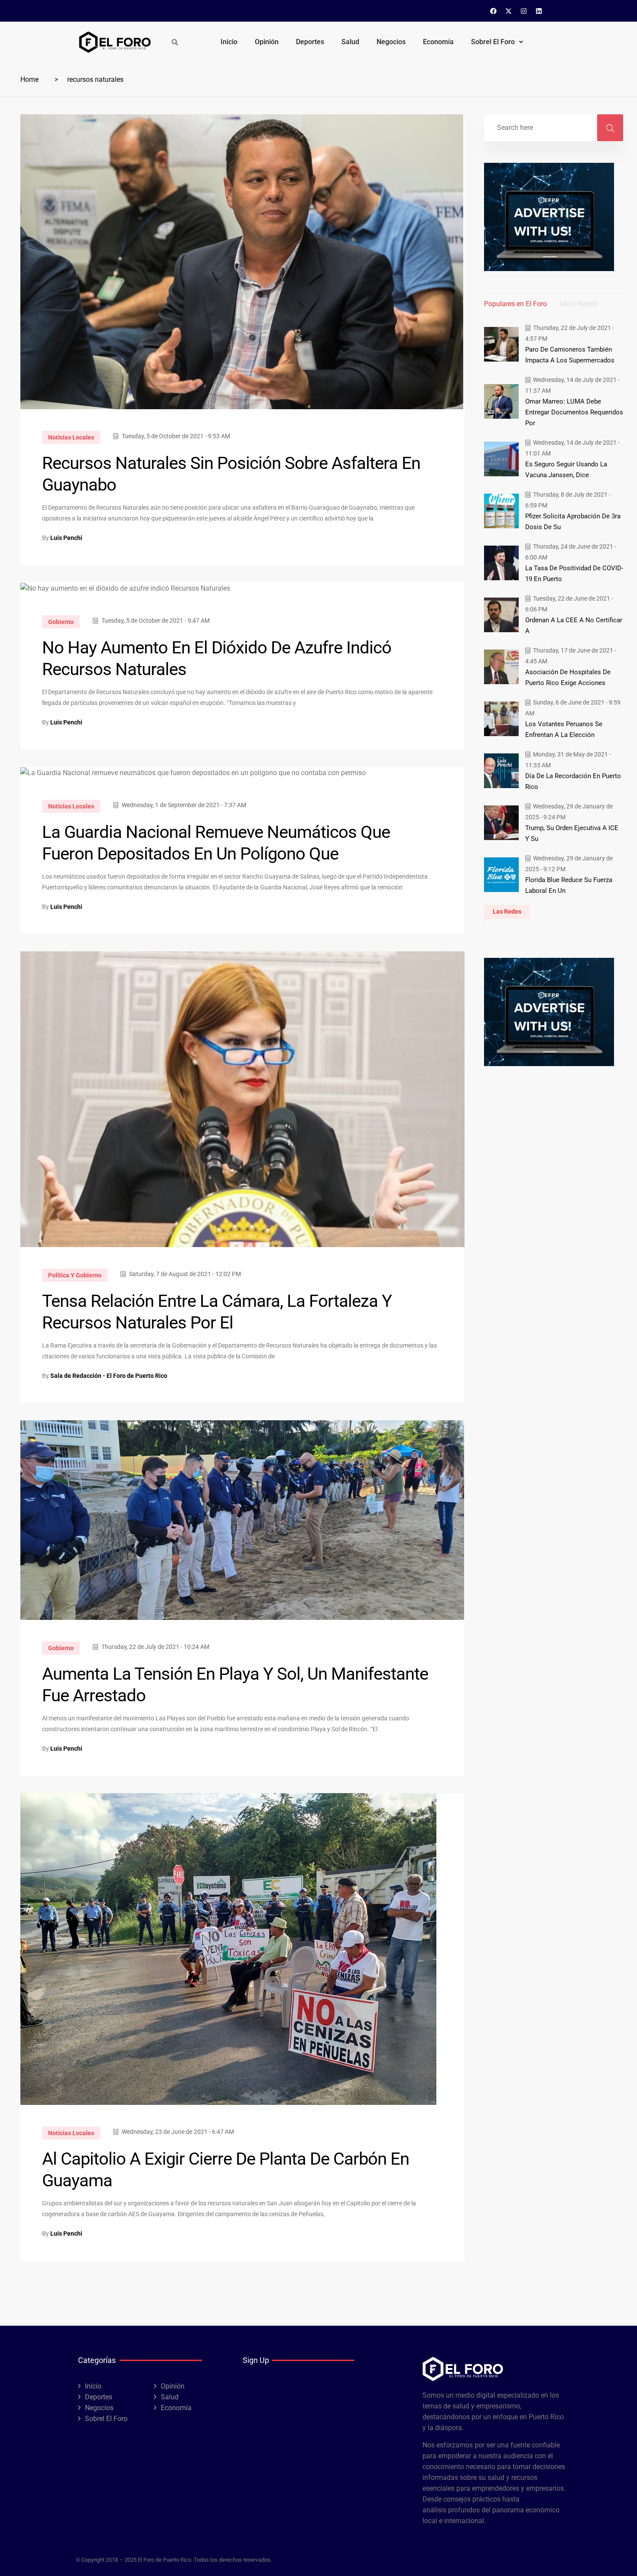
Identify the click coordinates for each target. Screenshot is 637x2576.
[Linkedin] (539, 11)
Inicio (229, 42)
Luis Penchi (66, 538)
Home (29, 79)
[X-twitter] (509, 11)
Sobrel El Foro (493, 42)
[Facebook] (494, 11)
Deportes (310, 42)
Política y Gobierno (75, 1275)
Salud (350, 42)
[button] (497, 42)
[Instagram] (524, 11)
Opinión (267, 42)
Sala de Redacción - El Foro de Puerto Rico (109, 1376)
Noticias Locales (71, 437)
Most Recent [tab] (579, 304)
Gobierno (61, 622)
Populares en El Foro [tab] (515, 304)
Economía (438, 42)
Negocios (391, 42)
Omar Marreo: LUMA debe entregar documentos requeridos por (574, 412)
